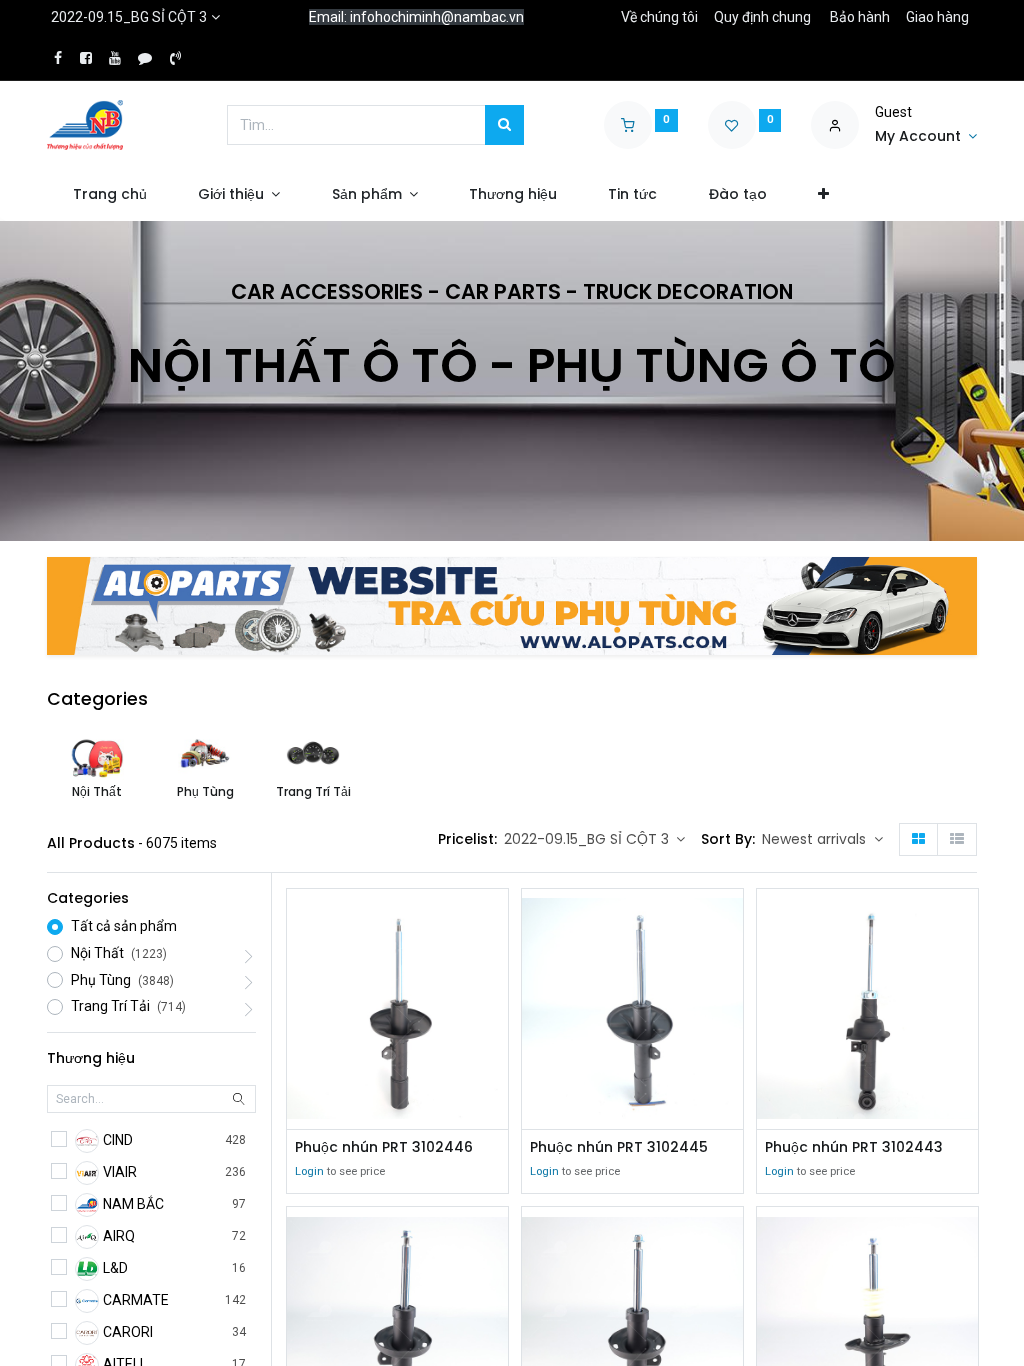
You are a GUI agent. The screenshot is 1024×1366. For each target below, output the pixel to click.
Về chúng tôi (659, 17)
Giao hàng (937, 17)
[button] (823, 195)
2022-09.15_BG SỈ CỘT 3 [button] (588, 839)
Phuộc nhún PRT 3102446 (384, 1147)
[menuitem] (109, 195)
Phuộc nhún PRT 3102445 (619, 1147)
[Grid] (918, 840)
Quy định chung (762, 17)
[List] (957, 840)
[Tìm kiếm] (504, 125)
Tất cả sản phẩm (124, 926)
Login (309, 1171)
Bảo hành (860, 17)
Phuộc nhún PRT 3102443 (854, 1147)
